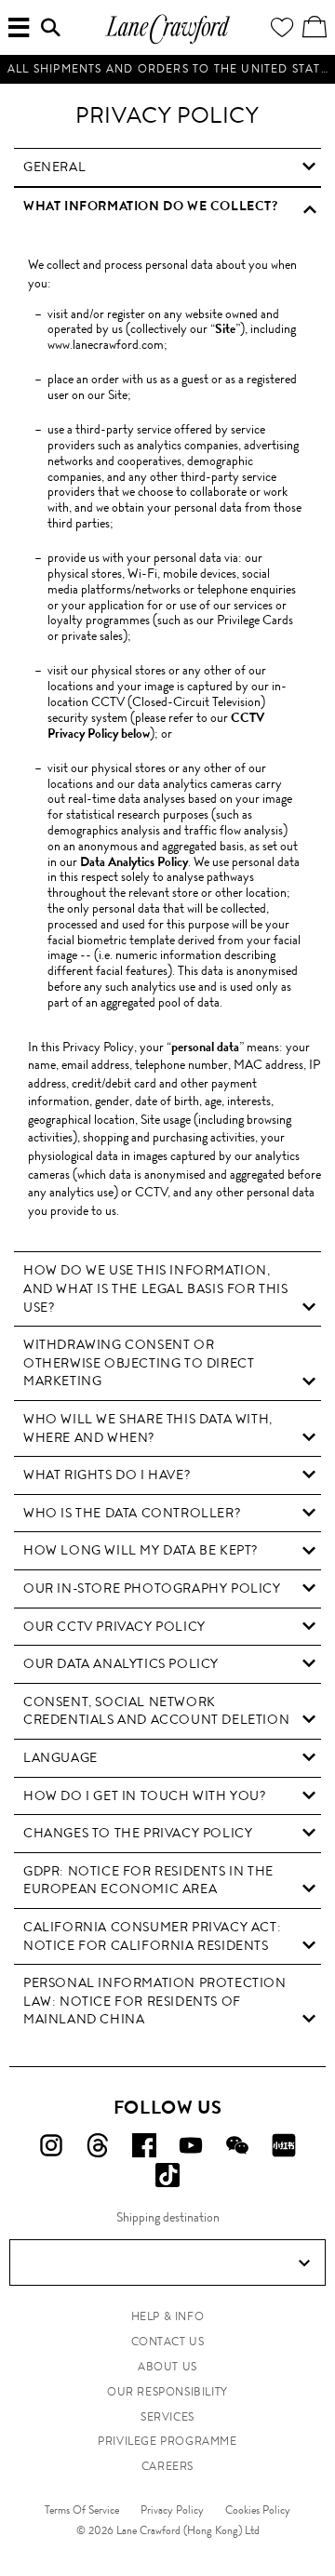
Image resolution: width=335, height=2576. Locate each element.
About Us (167, 2367)
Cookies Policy (258, 2510)
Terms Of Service (82, 2510)
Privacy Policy (172, 2510)
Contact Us (168, 2342)
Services (167, 2417)
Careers (167, 2466)
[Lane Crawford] (167, 41)
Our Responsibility (167, 2392)
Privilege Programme (167, 2441)
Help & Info (168, 2316)
